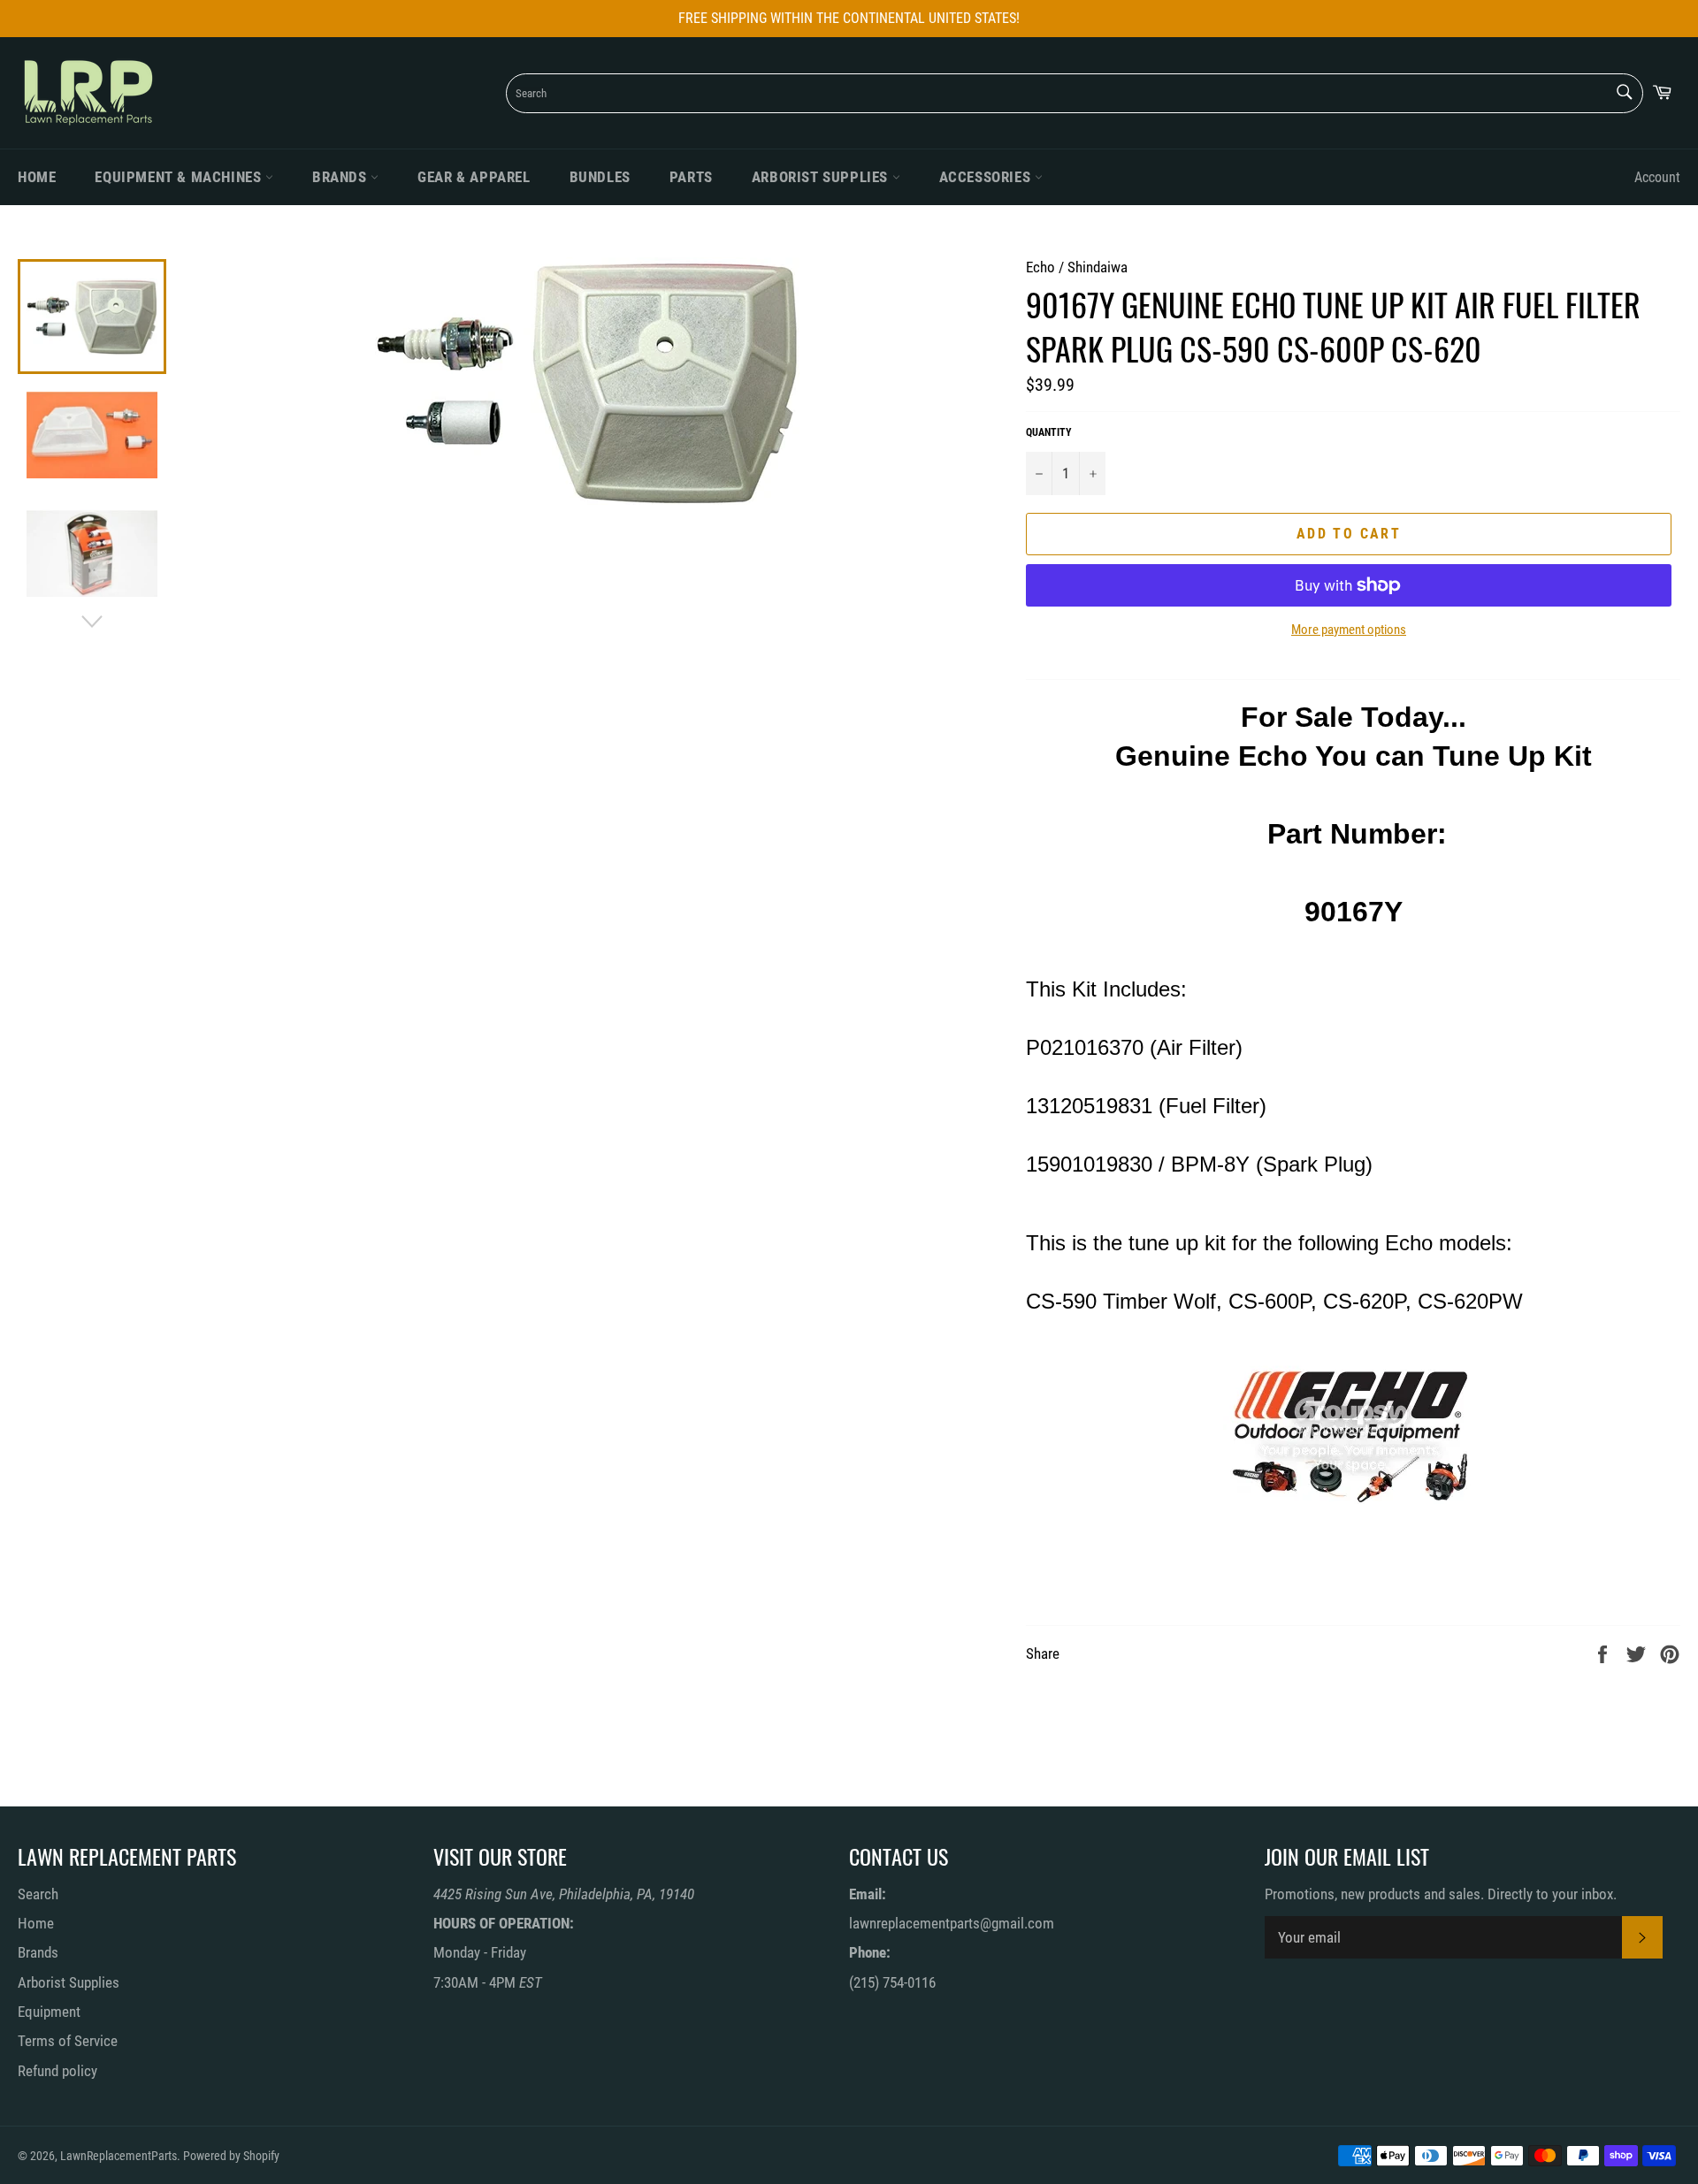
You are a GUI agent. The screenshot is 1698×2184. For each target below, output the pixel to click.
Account (1657, 177)
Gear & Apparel (474, 177)
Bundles (600, 177)
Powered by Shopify (231, 2156)
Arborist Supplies (822, 177)
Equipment (49, 2012)
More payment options (1349, 630)
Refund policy (57, 2071)
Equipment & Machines (180, 177)
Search (38, 1894)
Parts (691, 177)
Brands (341, 177)
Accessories (987, 177)
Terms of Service (68, 2041)
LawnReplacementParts (119, 2156)
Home (37, 177)
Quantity (1049, 432)
